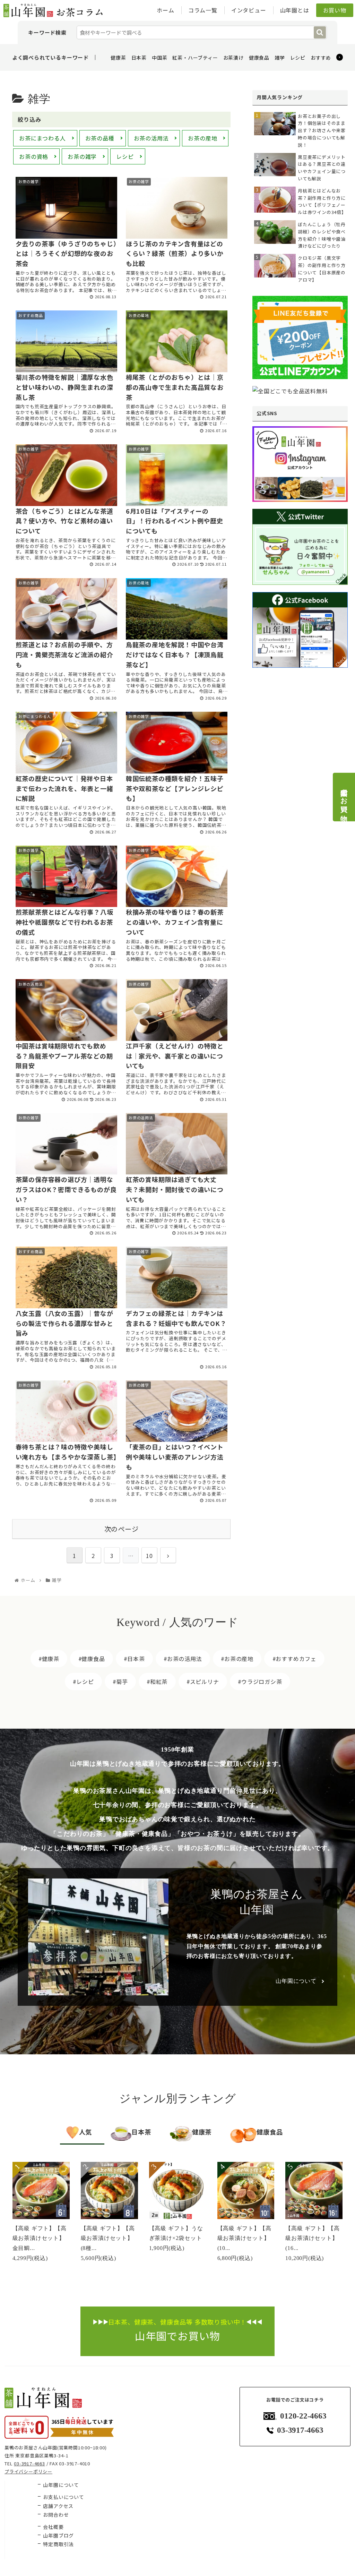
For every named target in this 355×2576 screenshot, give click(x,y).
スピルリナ (205, 1681)
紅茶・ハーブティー (195, 58)
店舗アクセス (58, 2506)
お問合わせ (56, 2515)
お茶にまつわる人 (42, 138)
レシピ (298, 58)
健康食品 (259, 58)
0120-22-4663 (303, 2416)
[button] (320, 32)
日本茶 (139, 58)
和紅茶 (159, 1681)
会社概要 (53, 2527)
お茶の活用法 (151, 138)
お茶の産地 (202, 138)
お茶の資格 (34, 156)
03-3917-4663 (29, 2463)
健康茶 (118, 58)
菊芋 (122, 1681)
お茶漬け (233, 58)
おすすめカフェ (329, 58)
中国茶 (159, 58)
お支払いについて (63, 2497)
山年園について (296, 1981)
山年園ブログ (58, 2535)
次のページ (122, 1529)
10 (149, 1556)
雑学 (280, 58)
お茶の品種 (100, 138)
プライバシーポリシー (28, 2471)
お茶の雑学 (82, 156)
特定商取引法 (58, 2544)
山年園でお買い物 (344, 797)
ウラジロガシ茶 (262, 1681)
